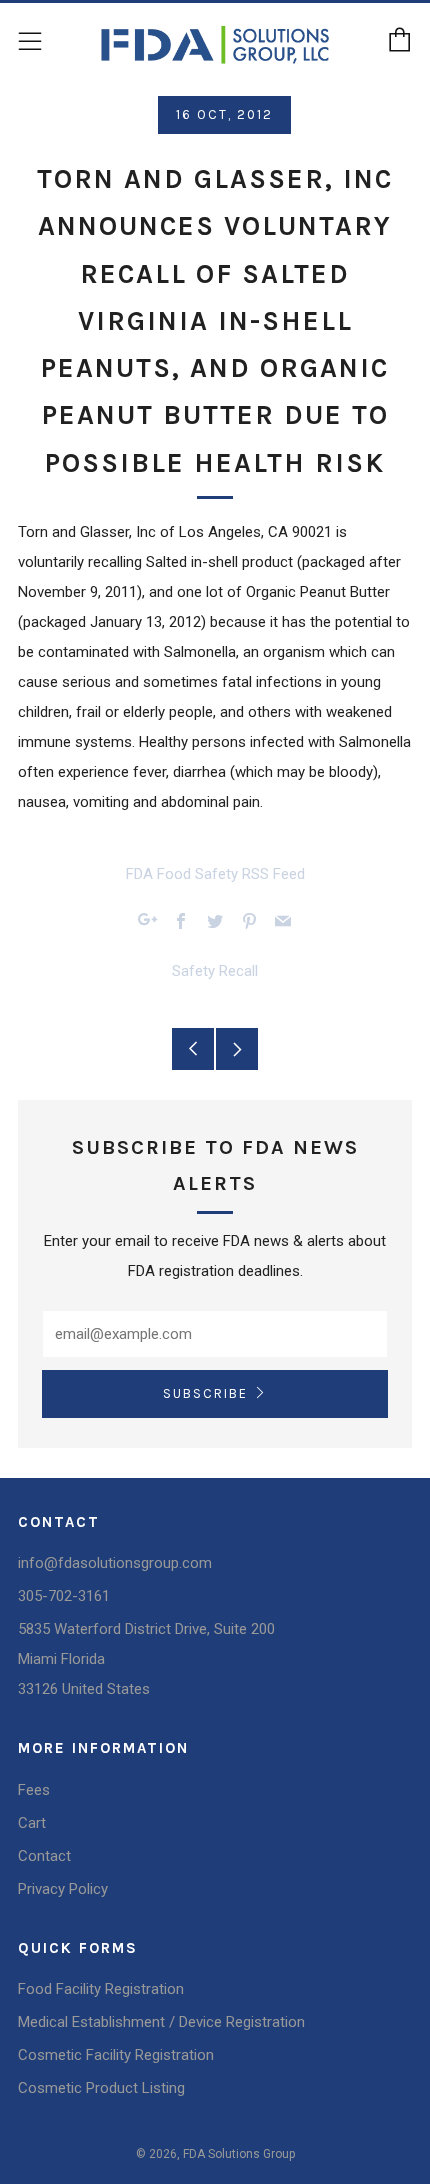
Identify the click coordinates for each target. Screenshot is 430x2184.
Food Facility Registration (101, 1989)
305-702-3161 (64, 1596)
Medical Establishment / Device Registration (161, 2022)
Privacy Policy (63, 1889)
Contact (44, 1856)
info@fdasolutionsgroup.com (115, 1563)
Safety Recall (215, 971)
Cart (32, 1823)
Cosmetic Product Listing (101, 2088)
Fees (34, 1790)
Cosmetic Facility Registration (116, 2055)
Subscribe (205, 1393)
